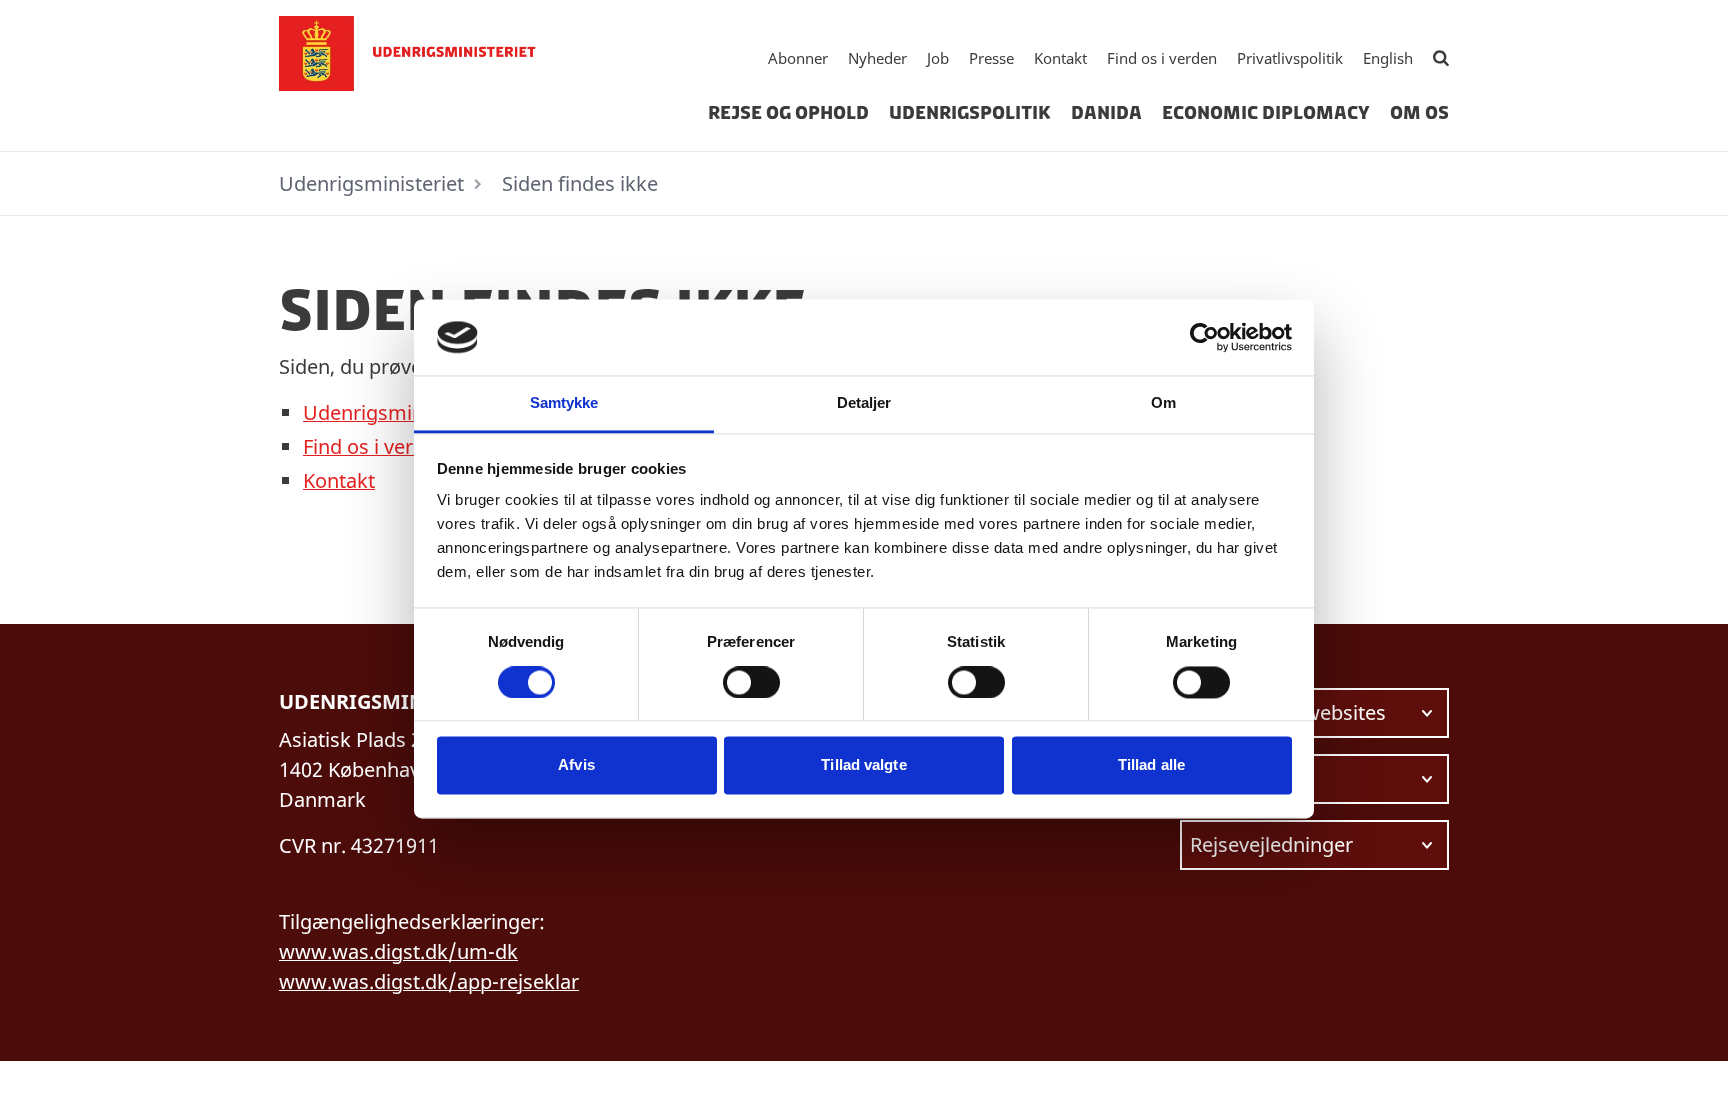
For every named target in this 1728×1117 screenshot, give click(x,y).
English (1388, 58)
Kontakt (1060, 58)
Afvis (576, 765)
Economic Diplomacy (1266, 113)
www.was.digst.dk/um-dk (398, 951)
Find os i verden (1162, 58)
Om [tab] (1163, 403)
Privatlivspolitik (1290, 58)
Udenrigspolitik (970, 113)
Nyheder (877, 58)
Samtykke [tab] (564, 403)
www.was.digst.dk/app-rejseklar (429, 981)
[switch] (751, 682)
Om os (1419, 113)
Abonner (798, 58)
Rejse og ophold (788, 113)
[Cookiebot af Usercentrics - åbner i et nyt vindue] (1204, 337)
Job (938, 58)
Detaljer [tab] (864, 403)
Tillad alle (1151, 765)
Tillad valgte (863, 765)
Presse (991, 58)
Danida (1106, 113)
